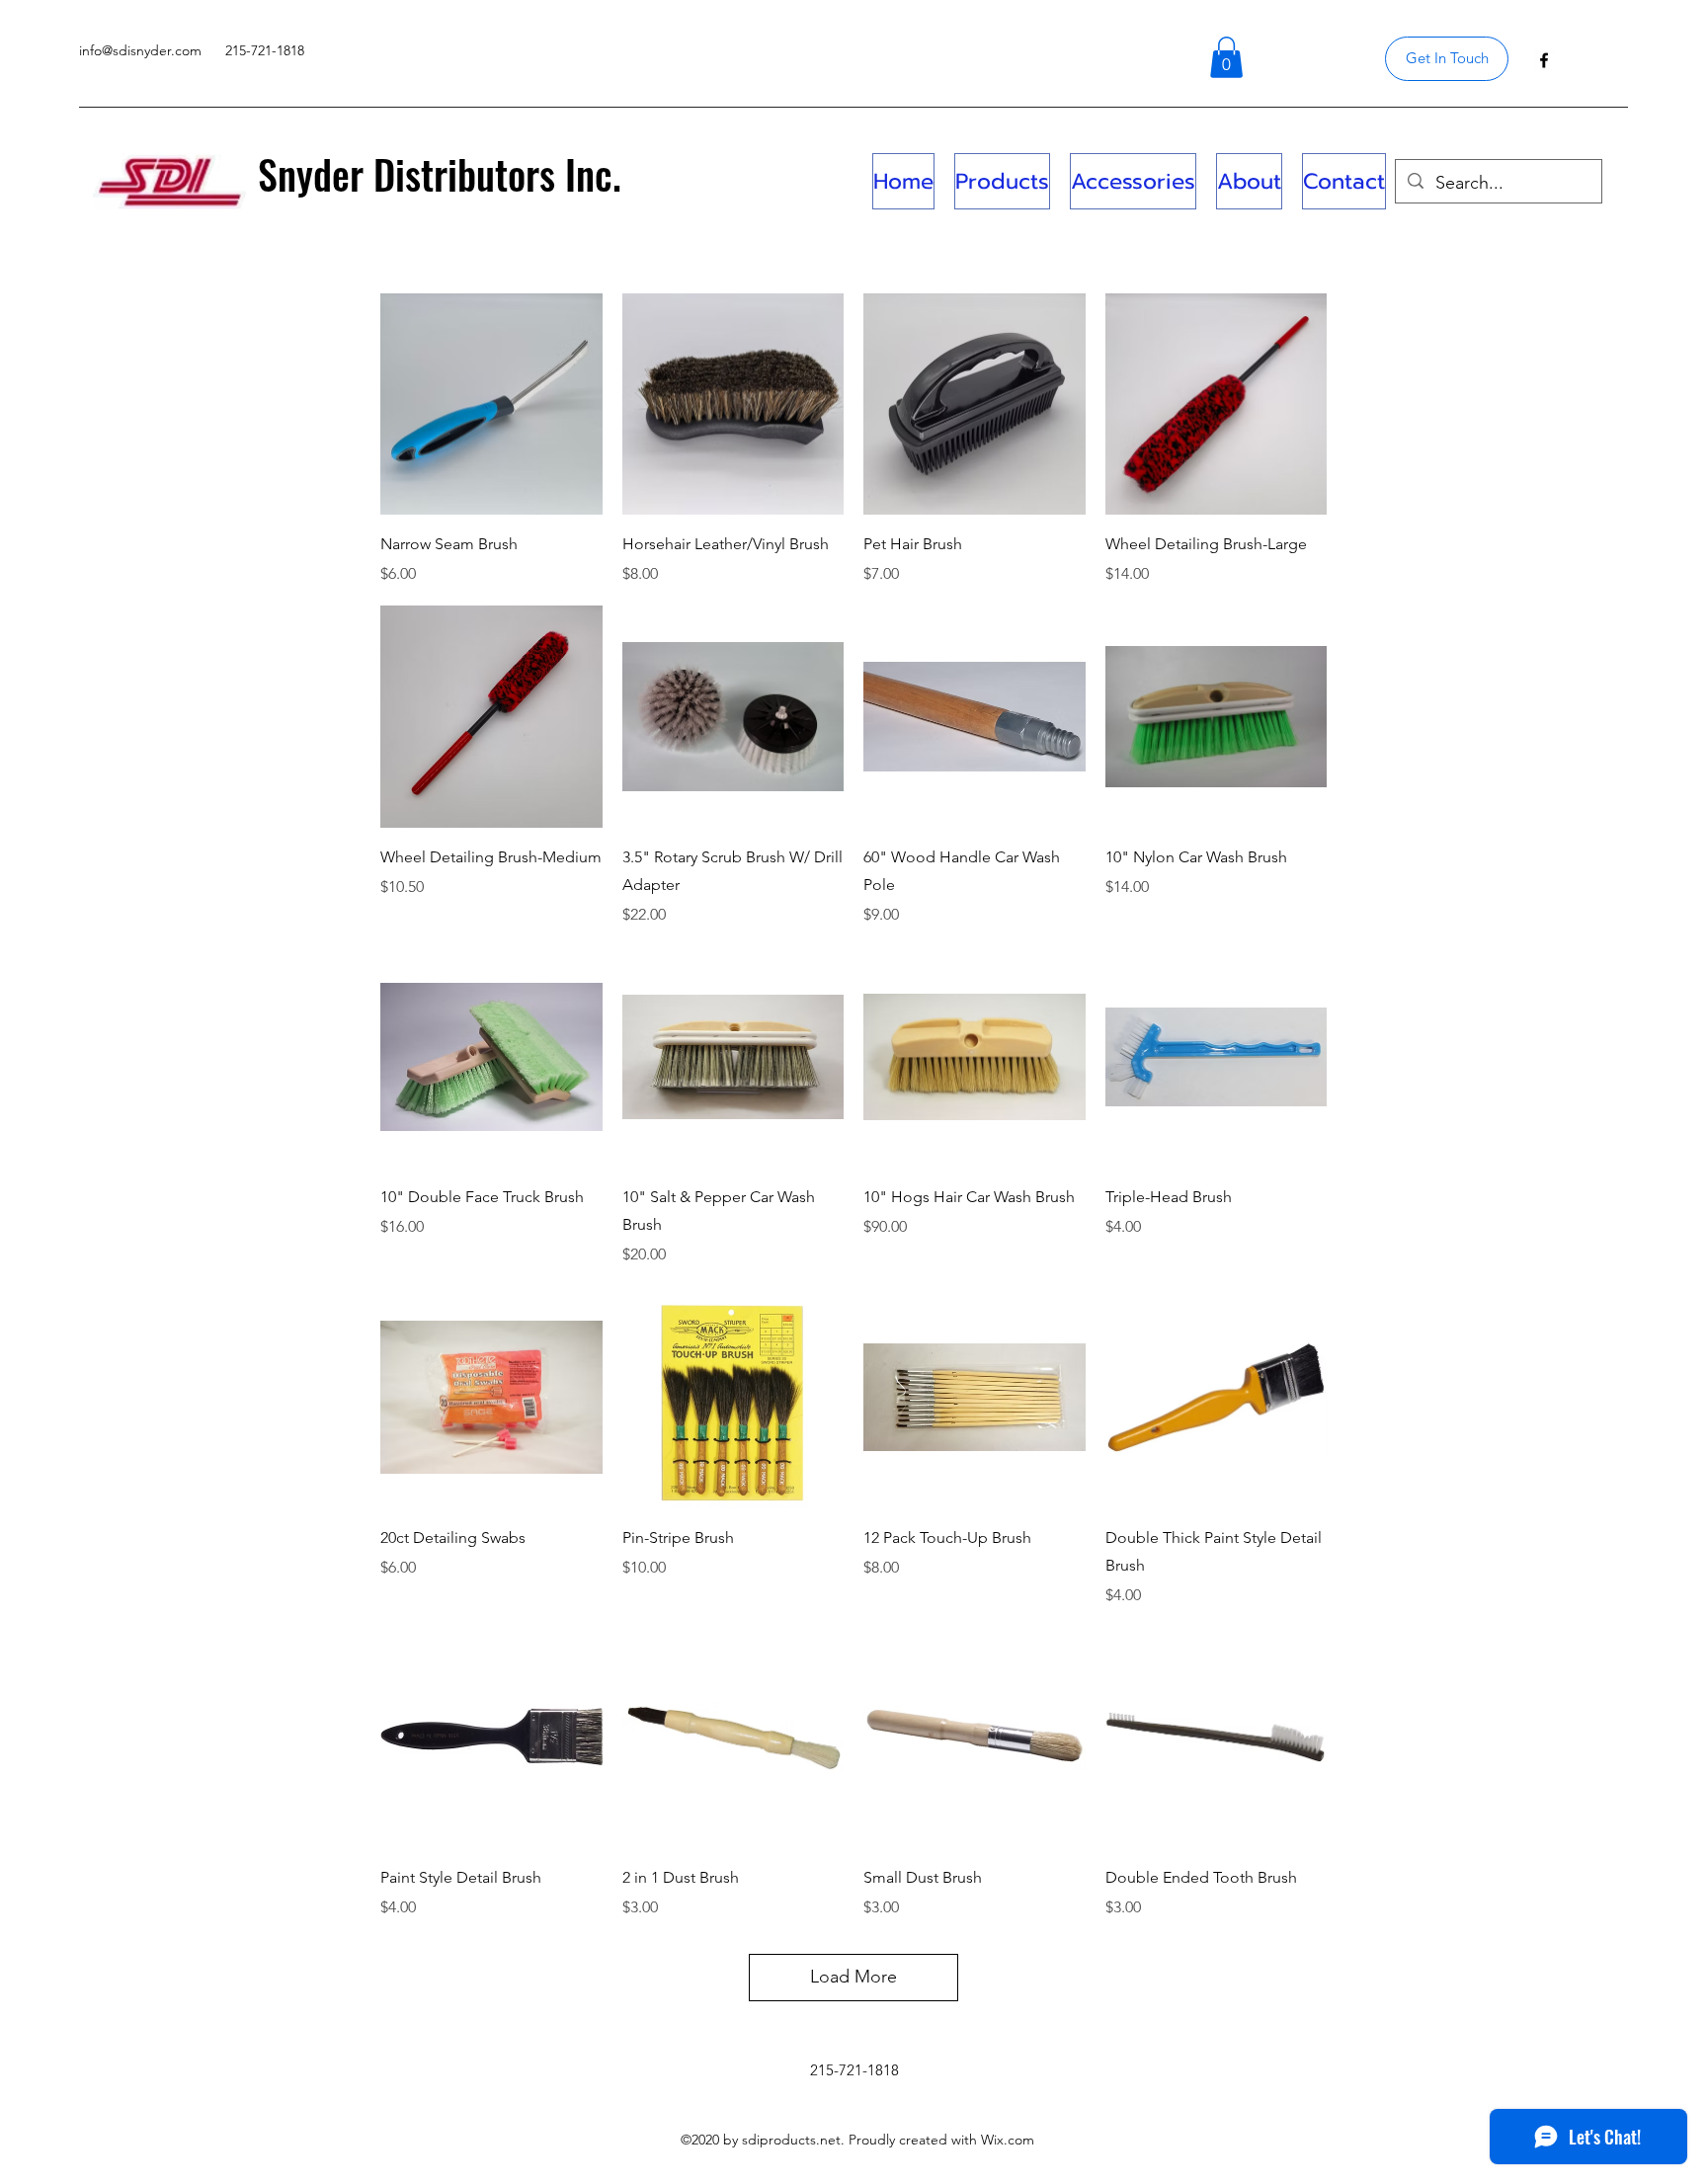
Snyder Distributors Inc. (440, 174)
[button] (1226, 57)
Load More (853, 1977)
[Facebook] (1544, 60)
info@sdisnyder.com (140, 50)
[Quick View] (491, 404)
